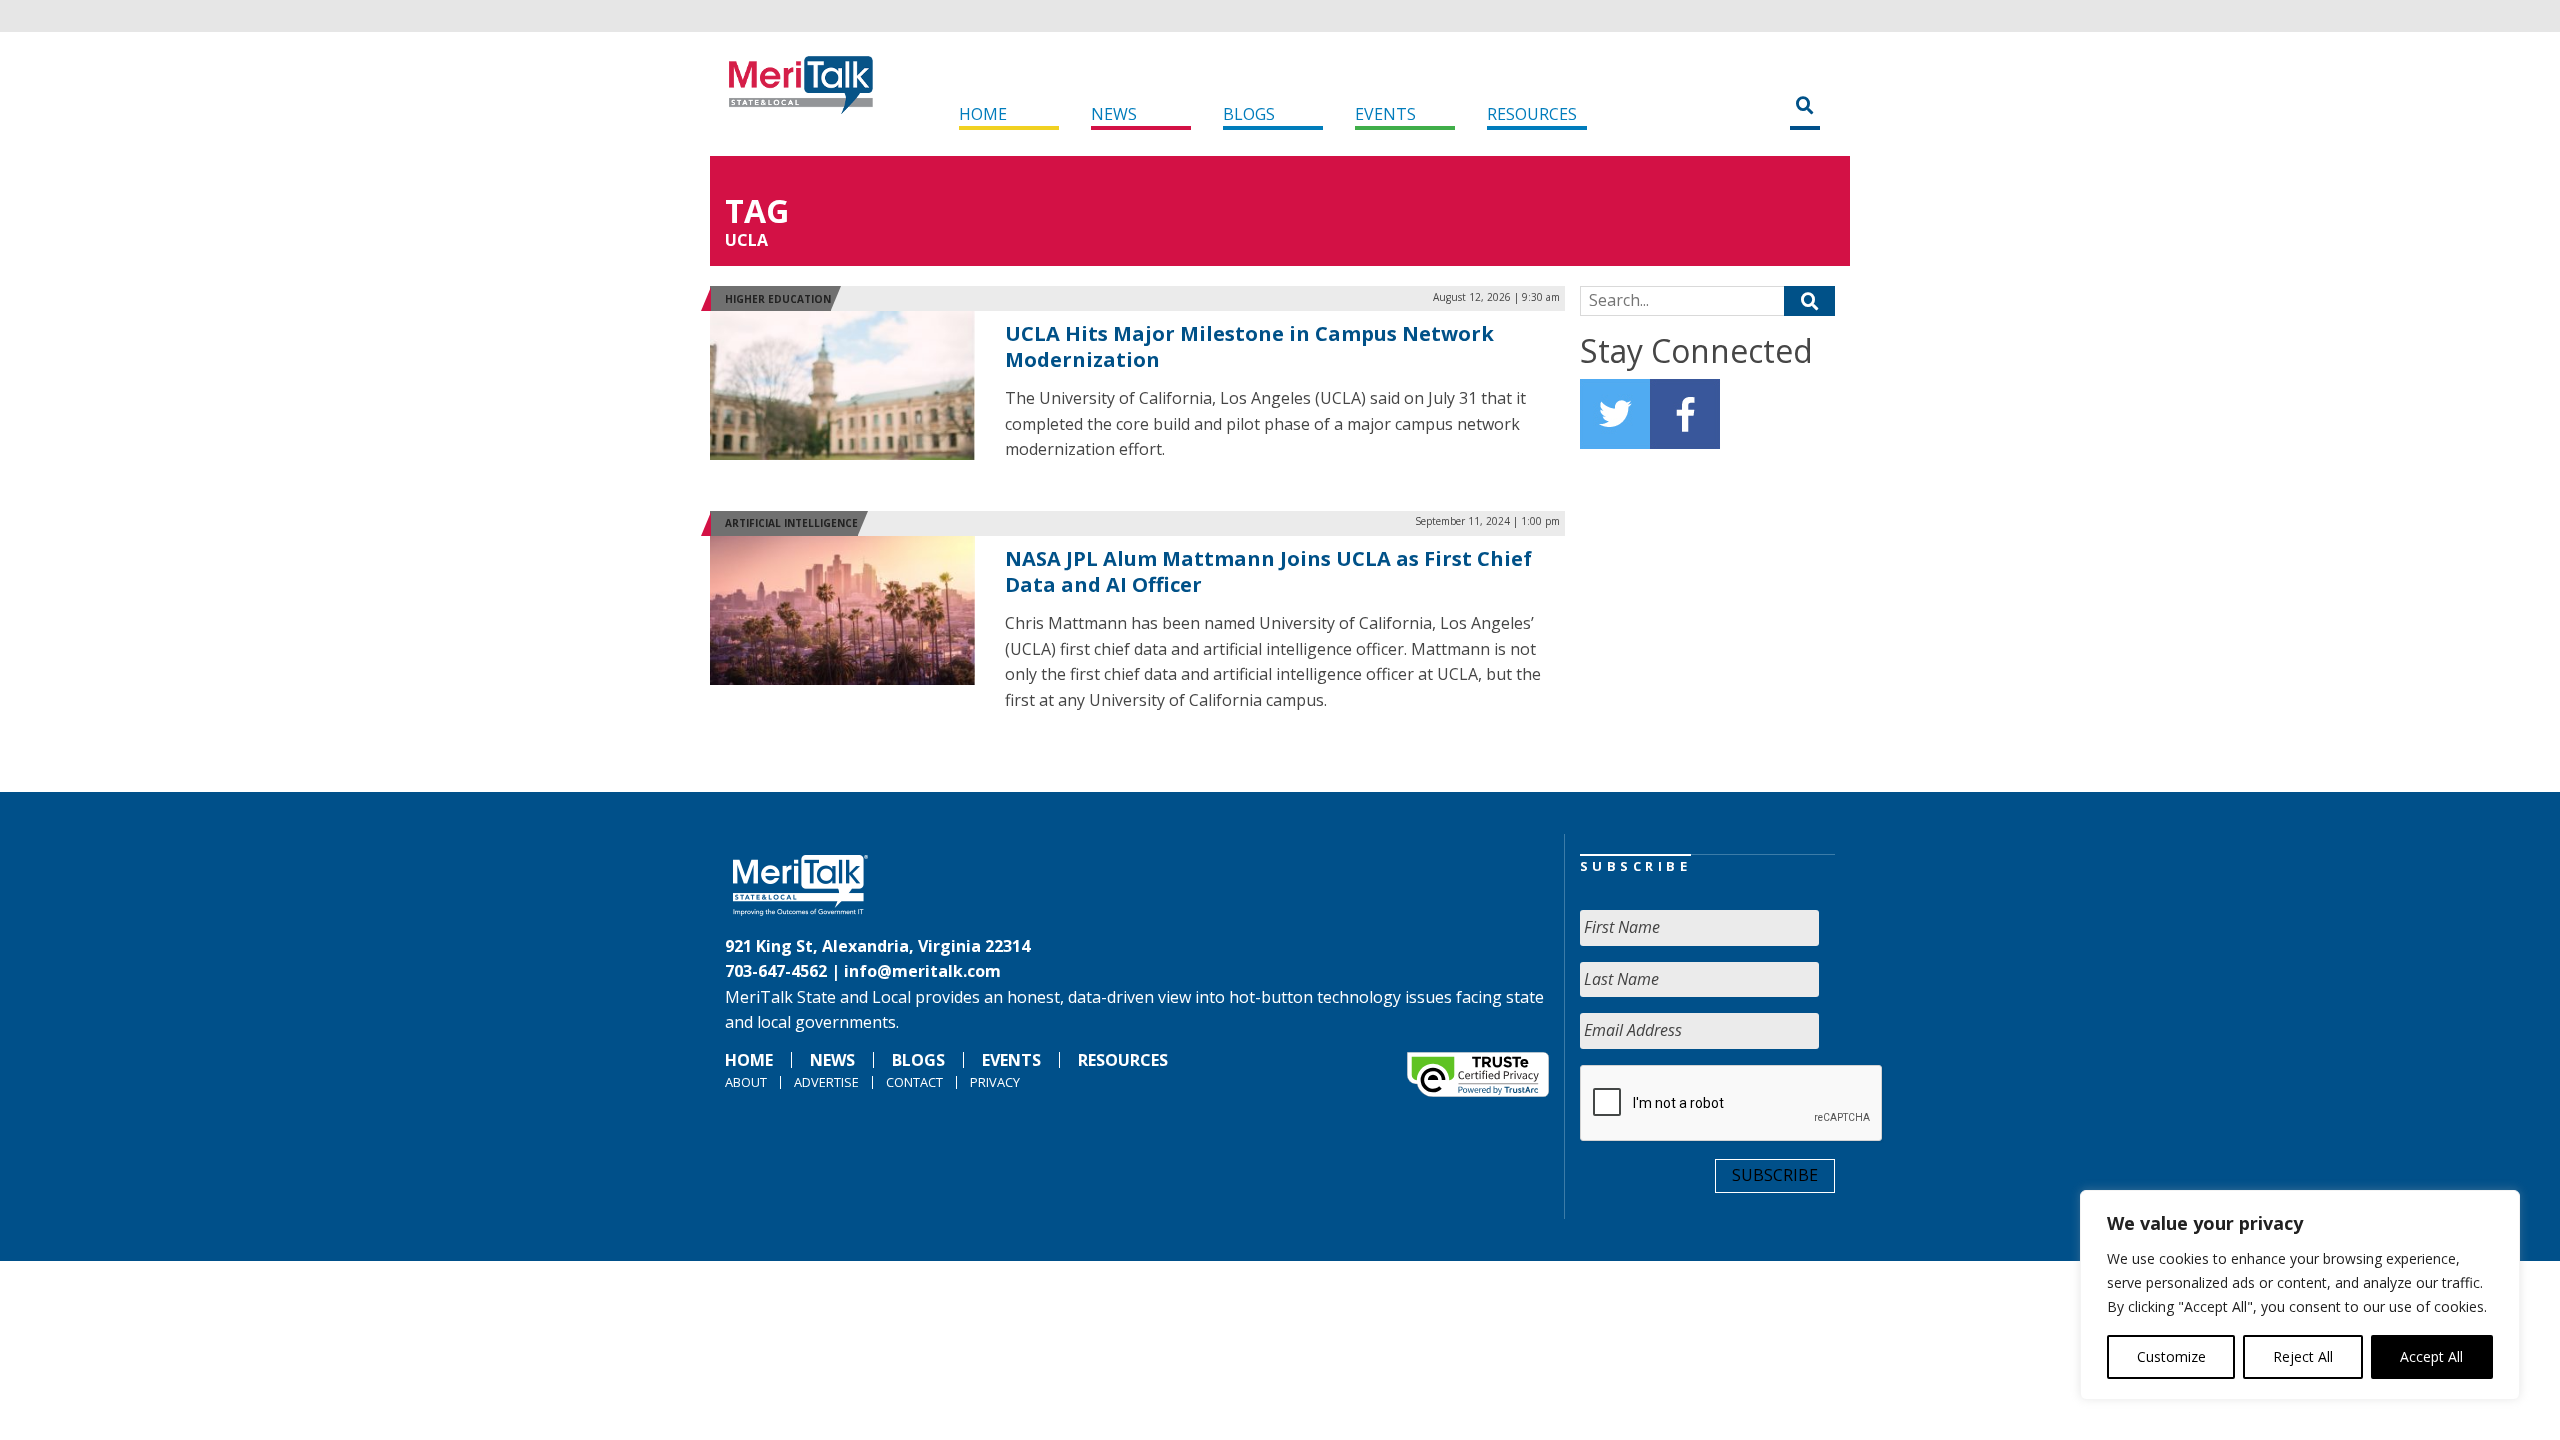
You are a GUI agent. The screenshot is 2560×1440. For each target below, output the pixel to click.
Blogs (1249, 114)
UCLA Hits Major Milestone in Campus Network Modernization (1249, 346)
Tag (757, 210)
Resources (1532, 114)
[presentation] (1732, 1104)
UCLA (746, 240)
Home (983, 114)
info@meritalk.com (922, 971)
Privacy (995, 1082)
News (1114, 114)
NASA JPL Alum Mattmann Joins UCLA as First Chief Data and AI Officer (1268, 571)
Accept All (2431, 1356)
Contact (914, 1082)
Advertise (826, 1082)
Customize (2171, 1356)
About (746, 1082)
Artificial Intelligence (791, 523)
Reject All (2303, 1356)
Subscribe (1775, 1175)
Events (1385, 114)
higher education (778, 299)
